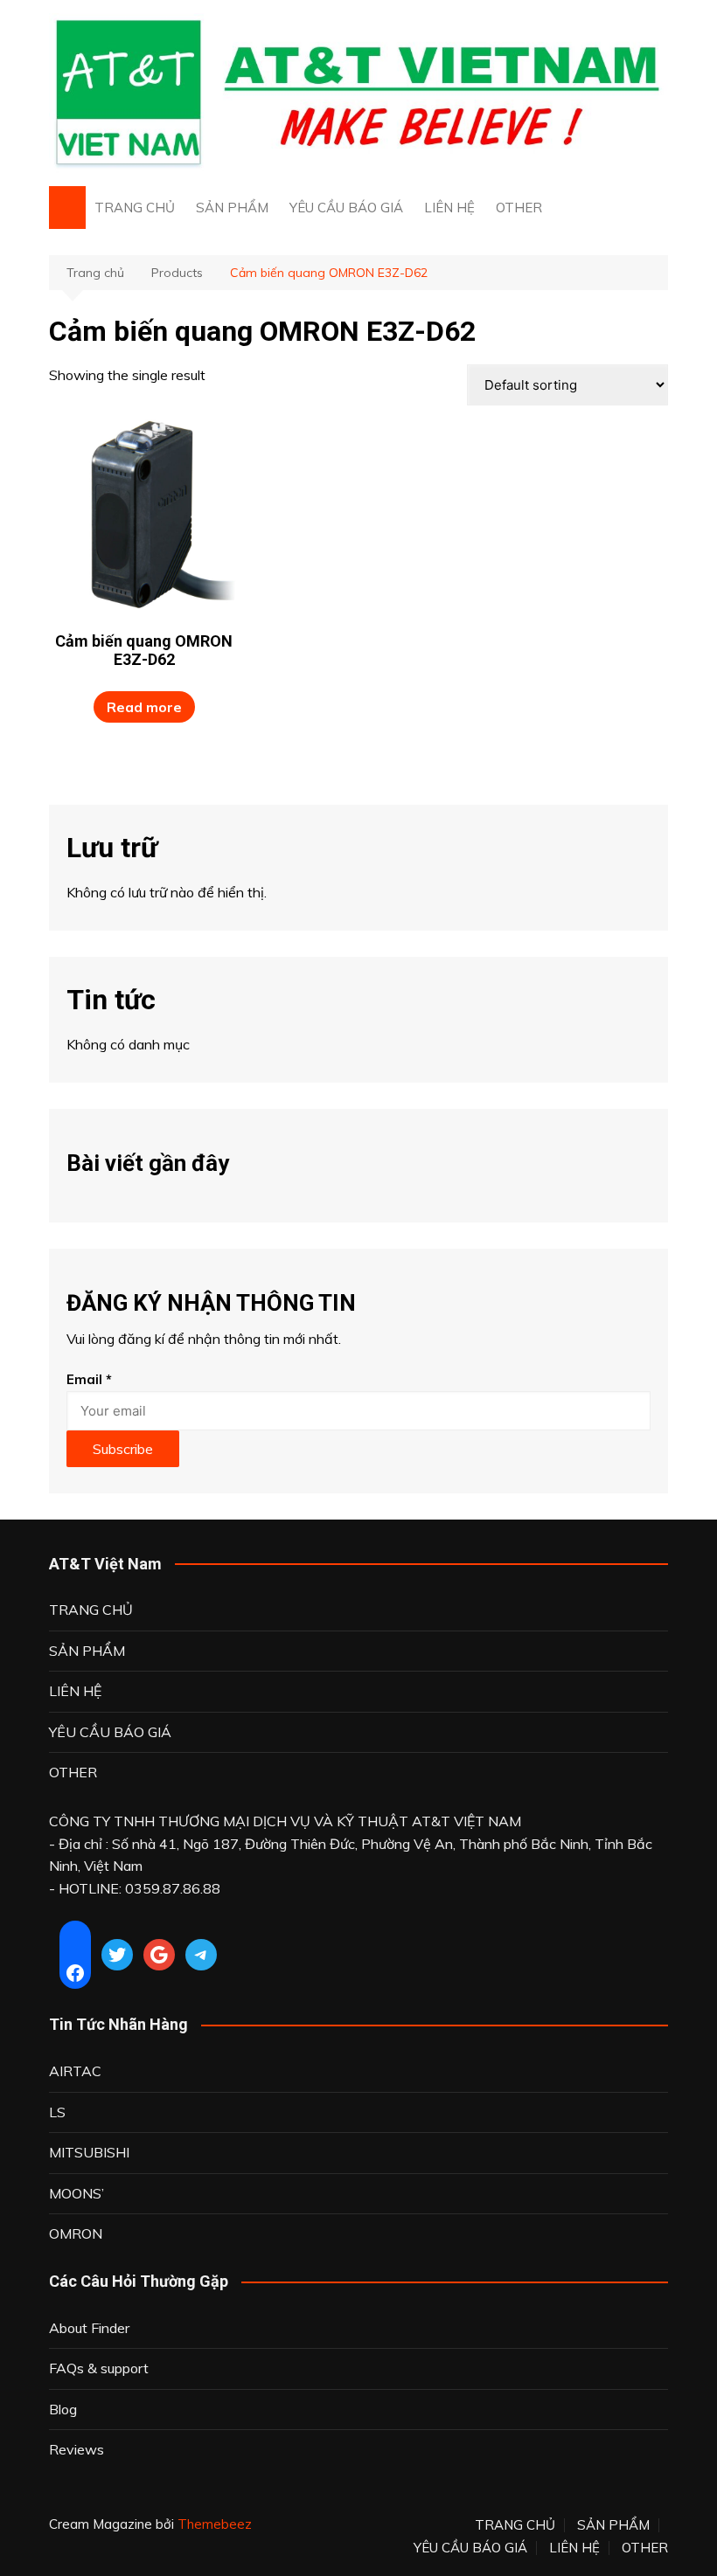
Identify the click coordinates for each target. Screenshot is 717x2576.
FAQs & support (99, 2368)
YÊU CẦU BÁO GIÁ (346, 208)
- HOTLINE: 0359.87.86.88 (135, 1888)
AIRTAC (75, 2071)
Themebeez (215, 2524)
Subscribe (123, 1449)
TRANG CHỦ (135, 208)
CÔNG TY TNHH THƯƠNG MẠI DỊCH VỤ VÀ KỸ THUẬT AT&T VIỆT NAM (285, 1821)
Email (89, 1379)
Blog (63, 2409)
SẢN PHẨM (232, 208)
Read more (144, 707)
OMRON (76, 2233)
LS (57, 2112)
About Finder (89, 2328)
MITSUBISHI (89, 2152)
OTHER (519, 208)
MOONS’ (77, 2193)
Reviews (77, 2449)
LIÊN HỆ (449, 208)
